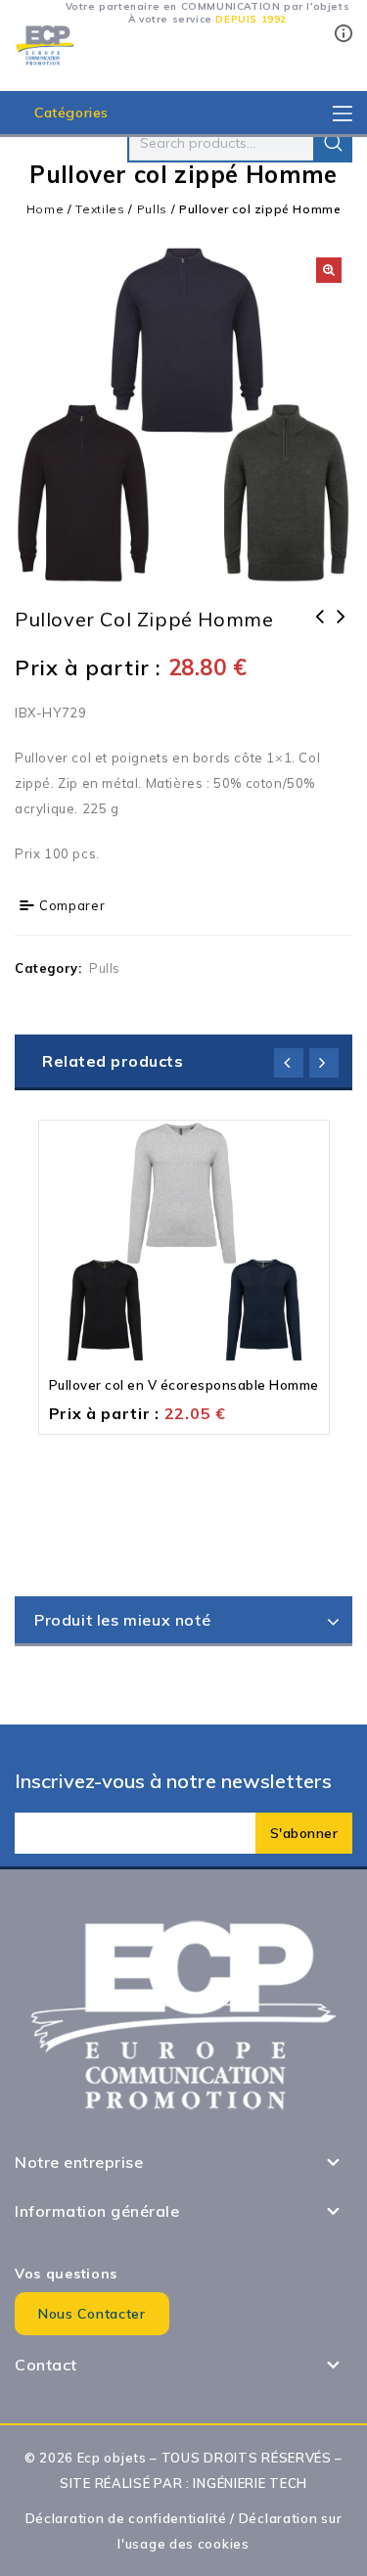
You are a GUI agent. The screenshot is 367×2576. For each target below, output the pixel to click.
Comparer (72, 905)
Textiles (100, 209)
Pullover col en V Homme (342, 629)
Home (46, 209)
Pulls (153, 209)
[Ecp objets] (45, 44)
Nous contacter (92, 2314)
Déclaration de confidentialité (126, 2518)
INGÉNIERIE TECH (250, 2483)
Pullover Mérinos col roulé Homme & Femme (320, 642)
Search (333, 143)
